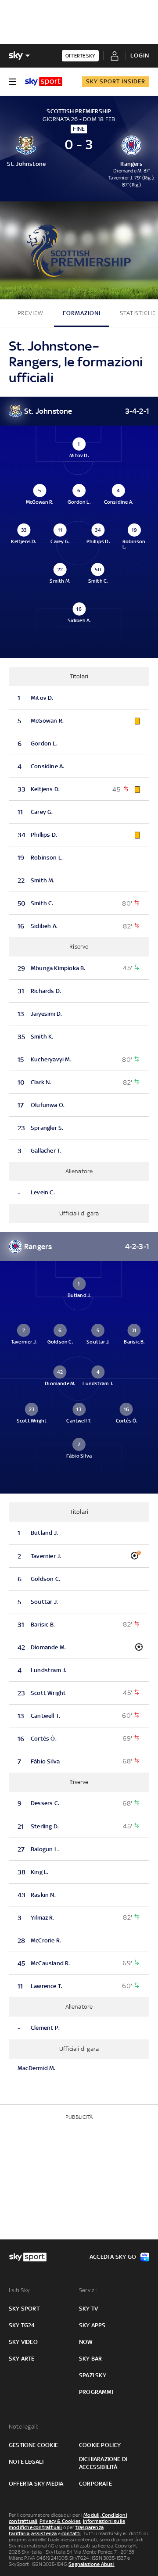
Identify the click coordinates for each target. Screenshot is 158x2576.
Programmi (96, 2392)
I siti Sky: (20, 2290)
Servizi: (88, 2290)
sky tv (88, 2309)
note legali (26, 2462)
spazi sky (93, 2375)
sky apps (92, 2325)
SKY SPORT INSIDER (116, 81)
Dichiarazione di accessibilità (103, 2463)
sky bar (90, 2359)
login (140, 56)
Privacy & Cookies (60, 2521)
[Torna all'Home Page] (44, 82)
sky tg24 (22, 2325)
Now (86, 2342)
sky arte (22, 2359)
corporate (95, 2484)
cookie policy (100, 2445)
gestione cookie (33, 2445)
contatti (71, 2533)
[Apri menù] (12, 82)
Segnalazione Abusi (92, 2564)
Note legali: (23, 2427)
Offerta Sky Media (36, 2484)
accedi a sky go (113, 2257)
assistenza (44, 2533)
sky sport (24, 2309)
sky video (23, 2342)
